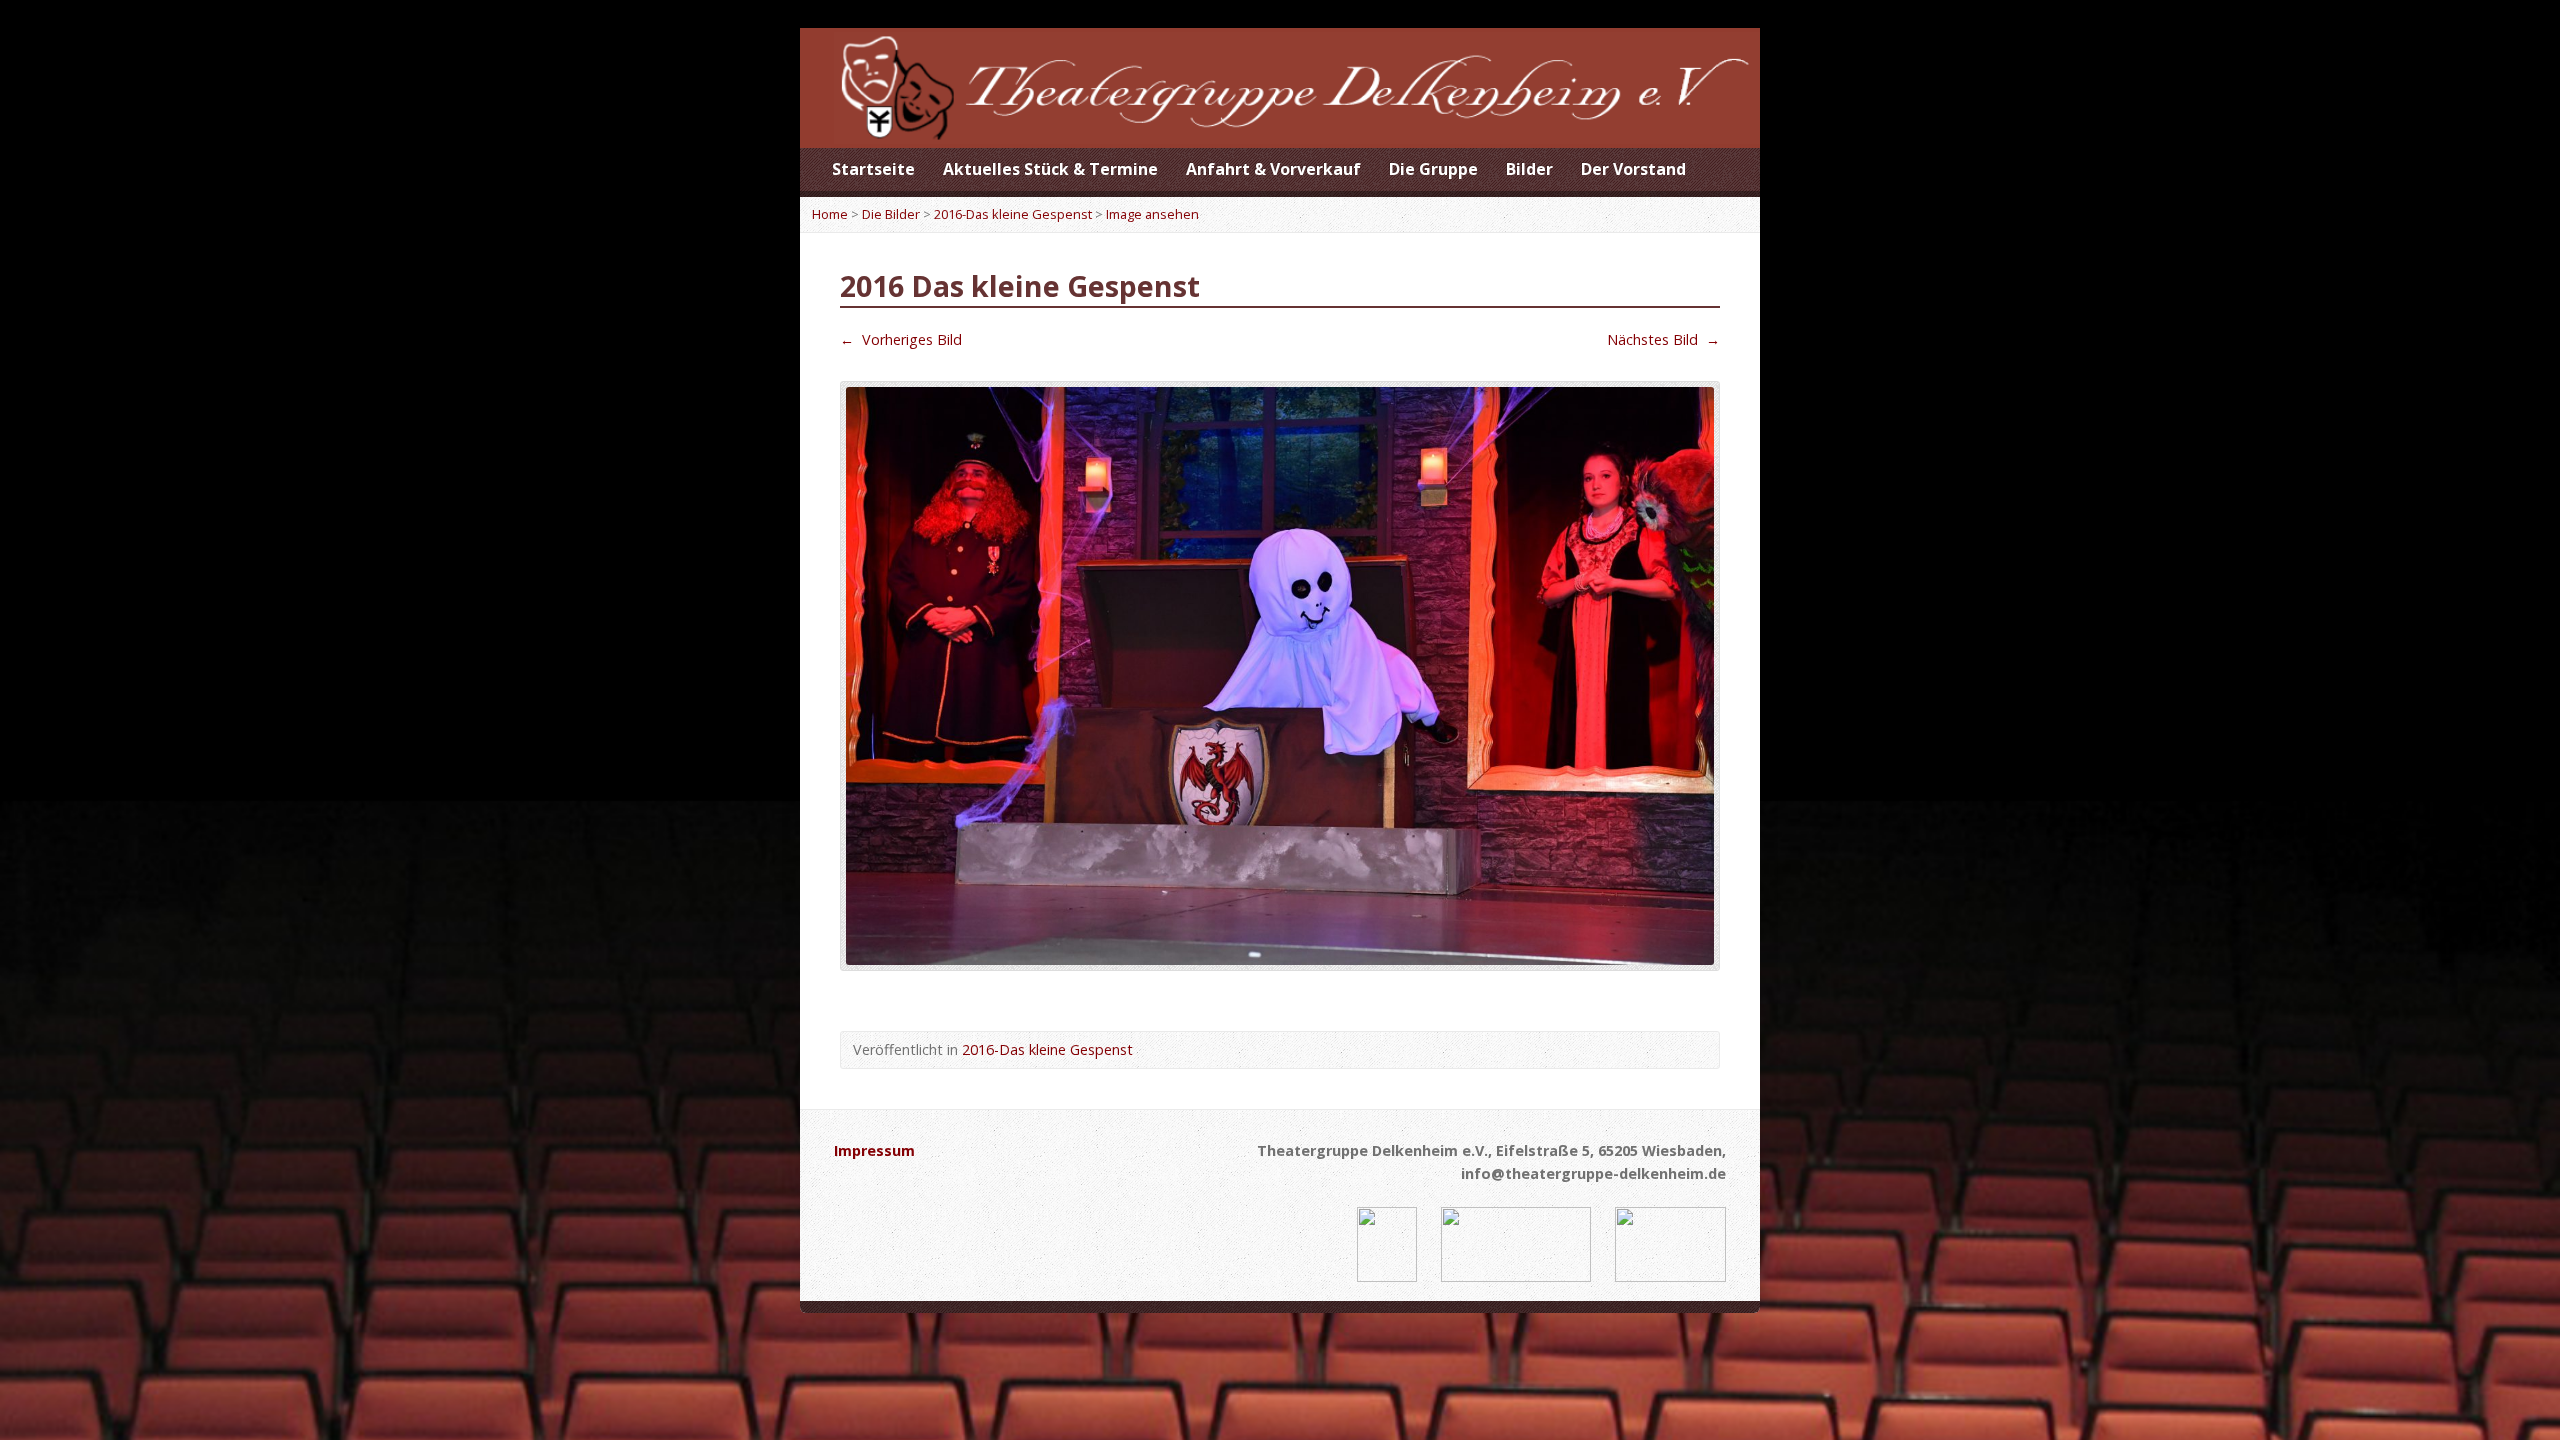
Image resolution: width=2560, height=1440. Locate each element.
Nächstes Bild (1663, 339)
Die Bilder (891, 214)
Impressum (874, 1150)
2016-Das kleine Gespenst (1013, 214)
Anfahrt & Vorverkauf (1273, 169)
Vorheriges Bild (901, 339)
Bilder (1529, 169)
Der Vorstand (1633, 169)
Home (830, 214)
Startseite (873, 169)
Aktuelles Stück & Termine (1050, 169)
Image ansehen (1152, 214)
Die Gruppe (1433, 169)
